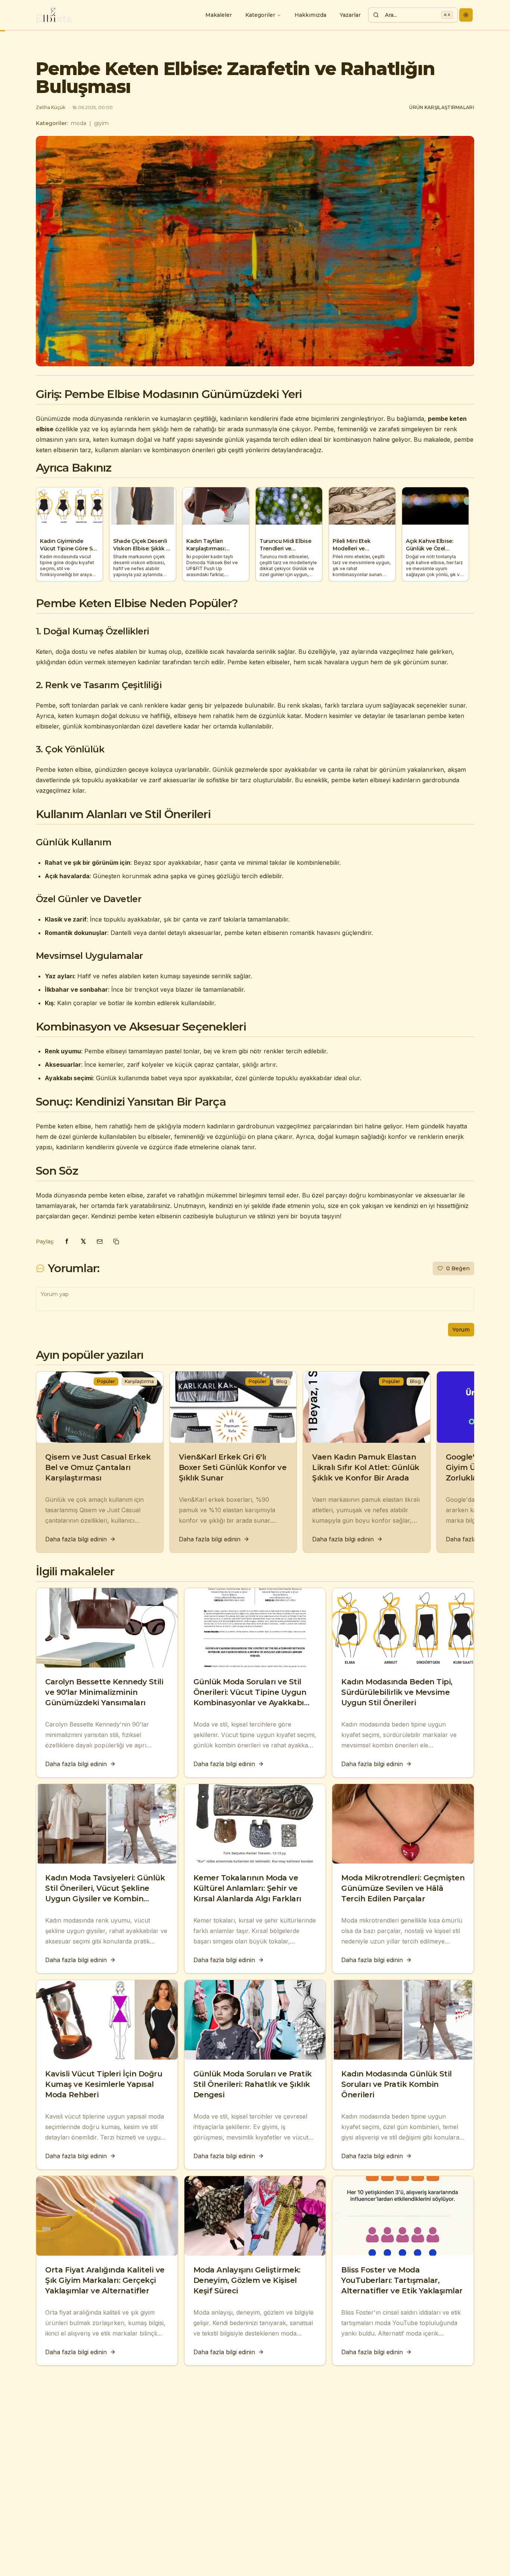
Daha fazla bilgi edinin (76, 1539)
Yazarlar (350, 15)
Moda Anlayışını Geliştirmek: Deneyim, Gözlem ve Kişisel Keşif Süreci (247, 2280)
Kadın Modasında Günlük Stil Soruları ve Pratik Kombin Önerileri (397, 2084)
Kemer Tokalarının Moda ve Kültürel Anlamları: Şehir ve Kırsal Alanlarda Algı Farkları (247, 1888)
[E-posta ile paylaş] (100, 1242)
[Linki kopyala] (116, 1242)
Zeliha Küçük (51, 107)
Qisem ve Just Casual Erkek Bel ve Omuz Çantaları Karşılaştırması (98, 1467)
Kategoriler (260, 15)
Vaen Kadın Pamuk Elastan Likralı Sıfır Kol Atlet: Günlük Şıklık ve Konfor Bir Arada (366, 1467)
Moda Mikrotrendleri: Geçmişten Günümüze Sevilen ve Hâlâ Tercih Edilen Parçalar (403, 1888)
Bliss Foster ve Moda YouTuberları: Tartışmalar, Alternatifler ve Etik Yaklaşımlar (402, 2280)
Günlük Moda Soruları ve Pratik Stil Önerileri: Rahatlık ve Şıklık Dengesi (253, 2084)
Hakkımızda (310, 15)
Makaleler (219, 15)
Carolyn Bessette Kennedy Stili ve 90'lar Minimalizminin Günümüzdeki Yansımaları (104, 1692)
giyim (101, 123)
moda (79, 123)
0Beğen (458, 1268)
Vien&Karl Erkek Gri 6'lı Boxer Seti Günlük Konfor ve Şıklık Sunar (233, 1467)
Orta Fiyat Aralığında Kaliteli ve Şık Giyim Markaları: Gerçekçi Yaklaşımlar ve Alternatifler (105, 2280)
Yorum (461, 1330)
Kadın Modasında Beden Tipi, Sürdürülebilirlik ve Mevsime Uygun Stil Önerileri (397, 1692)
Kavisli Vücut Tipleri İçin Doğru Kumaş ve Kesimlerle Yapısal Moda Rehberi (104, 2084)
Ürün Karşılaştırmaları (442, 107)
